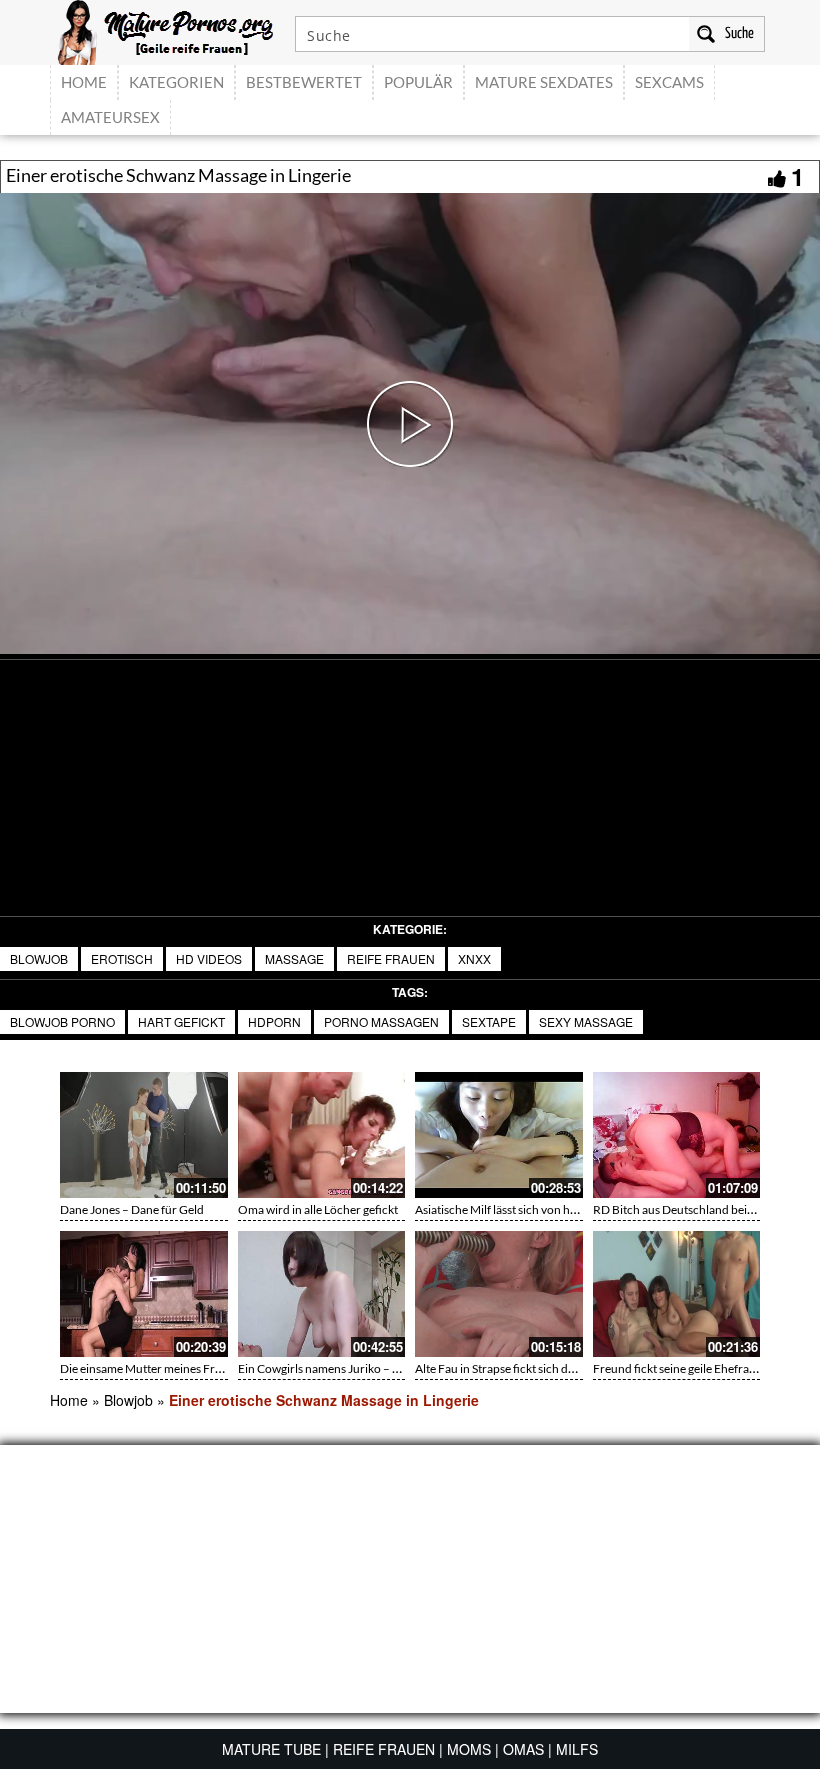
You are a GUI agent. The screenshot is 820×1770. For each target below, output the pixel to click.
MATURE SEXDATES (544, 82)
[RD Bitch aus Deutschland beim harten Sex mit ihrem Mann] (677, 1135)
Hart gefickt (181, 1021)
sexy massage (586, 1021)
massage (294, 958)
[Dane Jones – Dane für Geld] (144, 1135)
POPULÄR (418, 82)
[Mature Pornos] (165, 30)
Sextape (489, 1021)
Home (69, 1400)
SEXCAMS (669, 82)
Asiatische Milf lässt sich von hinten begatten (530, 1209)
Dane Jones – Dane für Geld (132, 1209)
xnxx (474, 958)
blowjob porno (62, 1021)
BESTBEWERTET (304, 82)
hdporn (274, 1021)
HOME (84, 82)
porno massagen (381, 1021)
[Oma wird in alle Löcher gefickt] (322, 1135)
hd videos (209, 958)
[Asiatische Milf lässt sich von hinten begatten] (499, 1135)
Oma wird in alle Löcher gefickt (318, 1209)
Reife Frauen (391, 958)
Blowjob (39, 958)
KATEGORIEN (176, 82)
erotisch (122, 958)
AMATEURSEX (110, 117)
